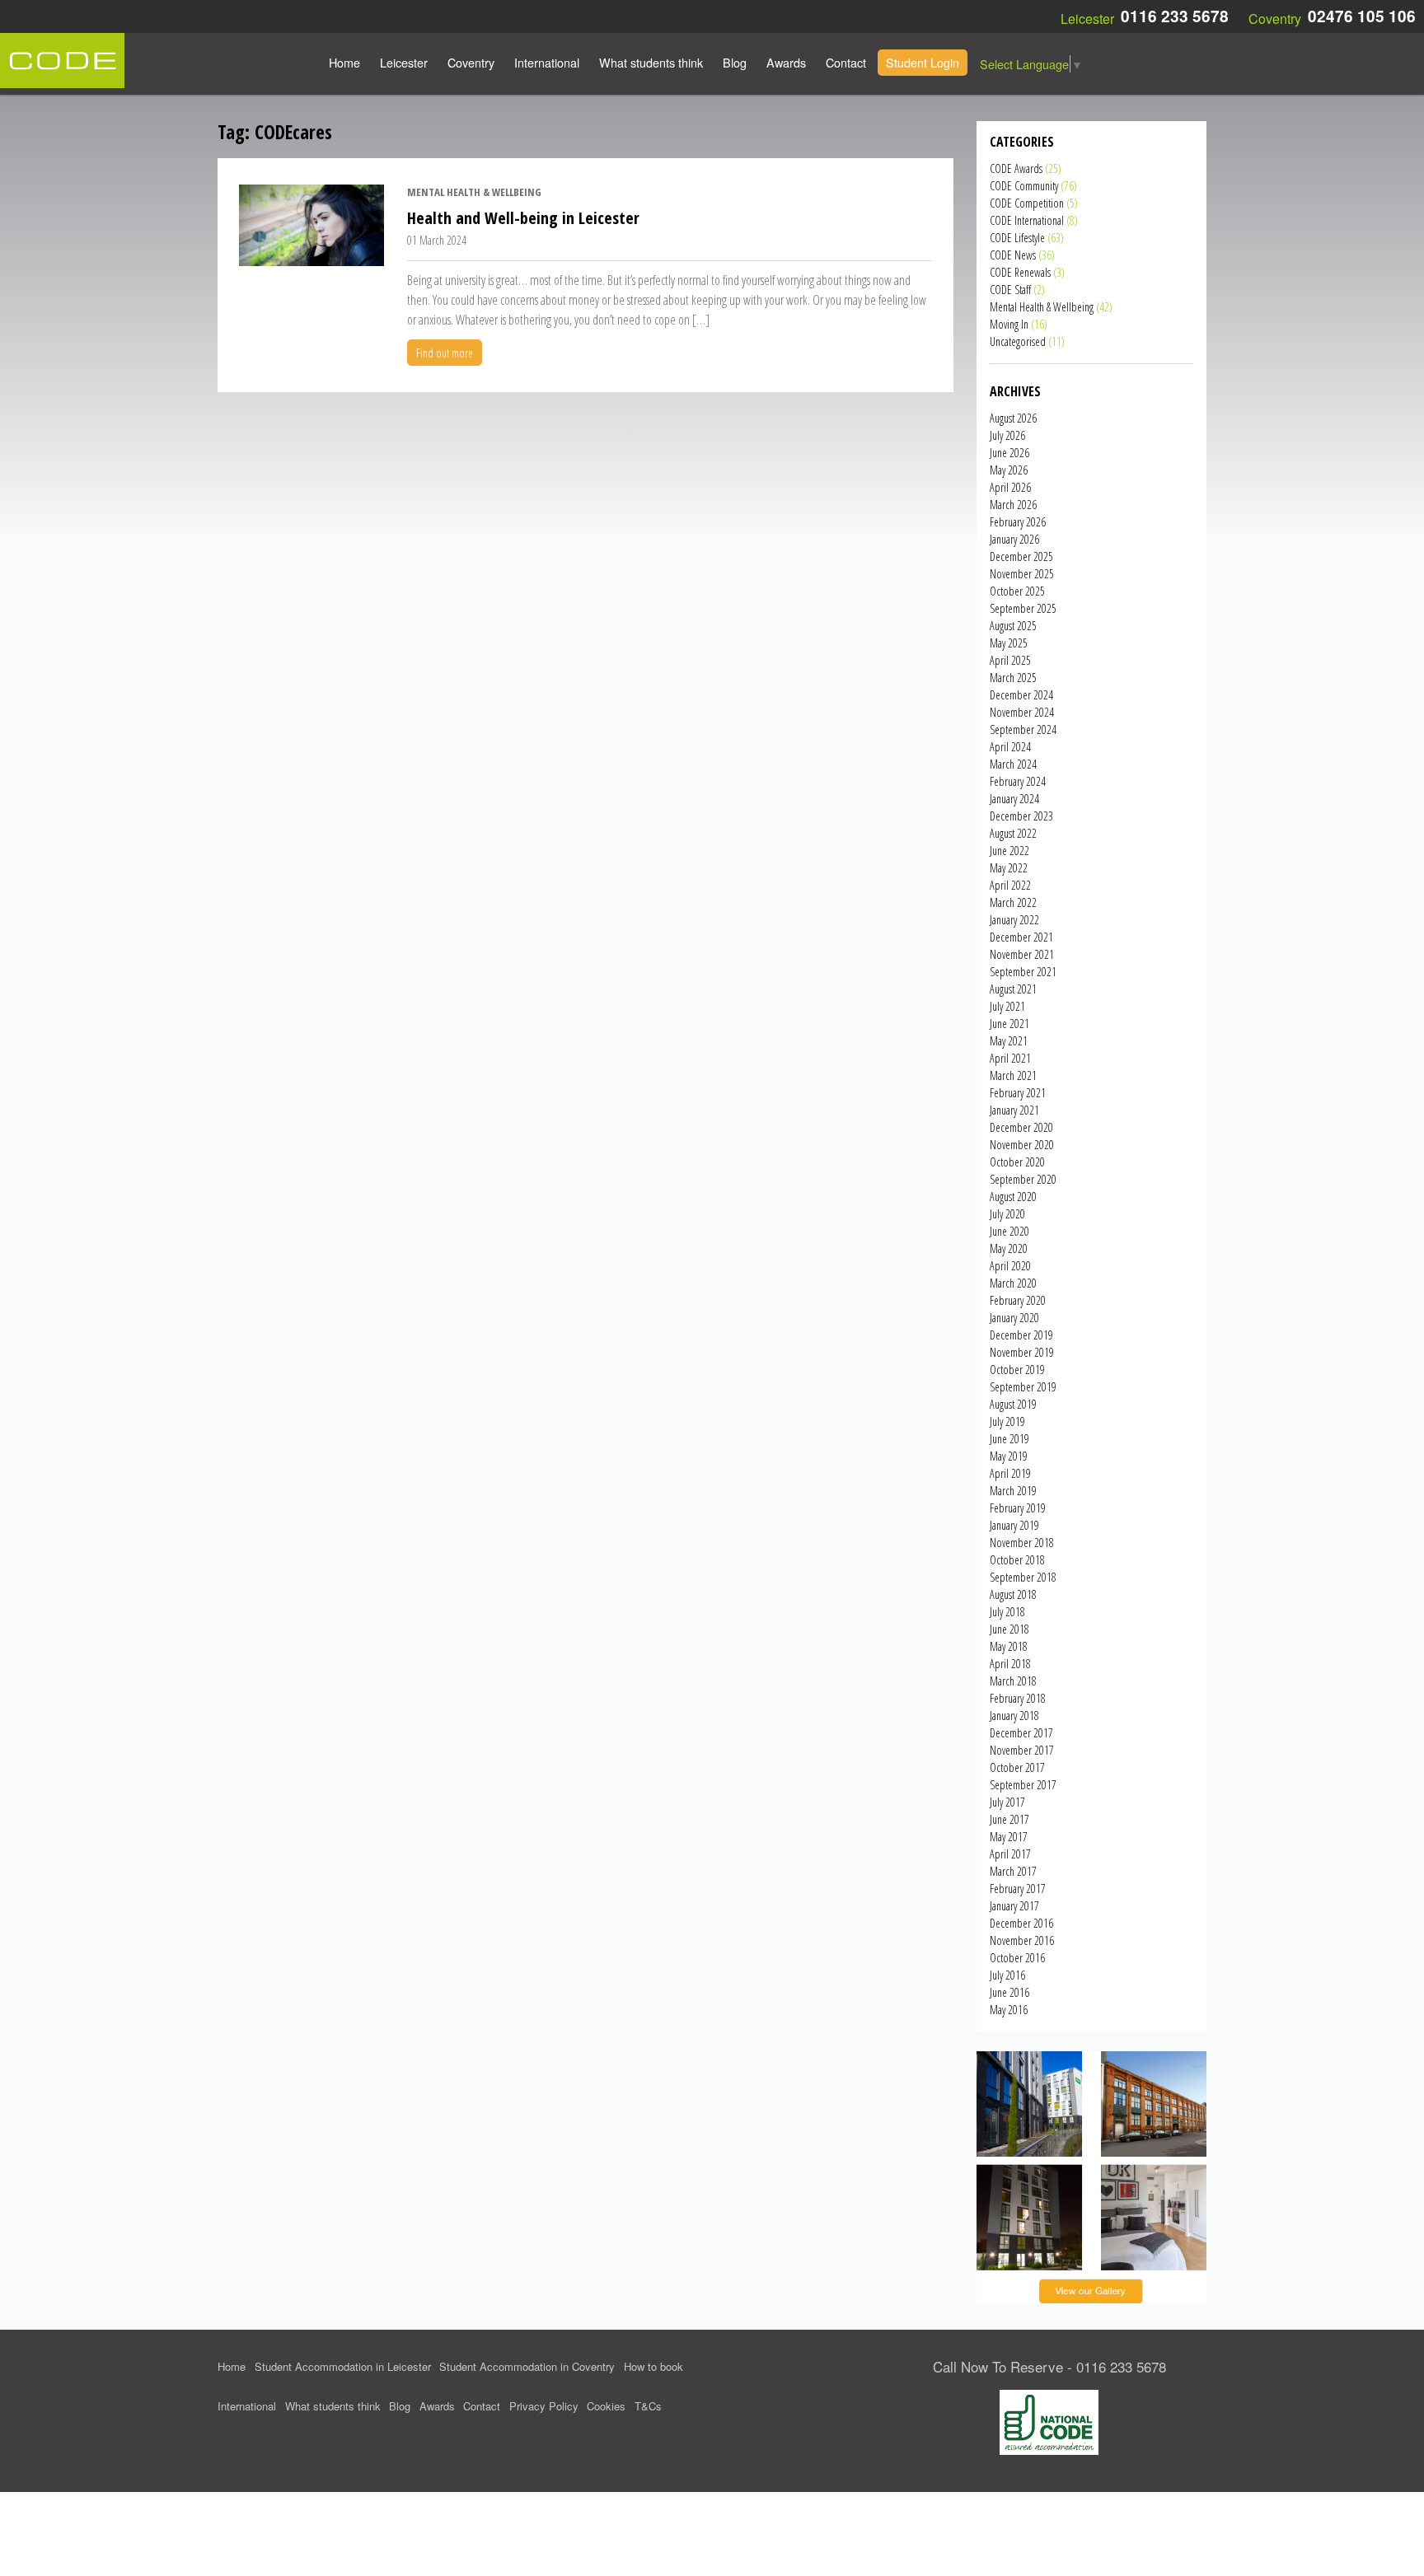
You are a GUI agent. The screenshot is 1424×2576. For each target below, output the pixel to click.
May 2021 (1009, 1041)
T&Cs (648, 2406)
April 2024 (1010, 747)
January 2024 (1014, 799)
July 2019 (1007, 1421)
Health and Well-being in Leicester (523, 218)
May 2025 (1009, 643)
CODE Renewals (1020, 272)
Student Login (923, 62)
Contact (846, 62)
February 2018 (1018, 1698)
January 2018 (1014, 1716)
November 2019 (1022, 1352)
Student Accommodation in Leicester (343, 2366)
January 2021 (1014, 1110)
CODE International (1027, 220)
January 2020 (1014, 1318)
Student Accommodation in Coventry (527, 2366)
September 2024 (1023, 729)
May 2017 (1009, 1837)
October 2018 (1017, 1560)
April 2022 (1010, 885)
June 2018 (1009, 1629)
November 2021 (1022, 954)
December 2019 (1021, 1335)
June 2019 (1009, 1439)
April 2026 (1010, 487)
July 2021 (1007, 1006)
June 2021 (1009, 1024)
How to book (653, 2366)
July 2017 (1007, 1802)
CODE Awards (1016, 168)
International (547, 62)
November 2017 (1022, 1750)
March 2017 (1013, 1871)
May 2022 (1009, 868)
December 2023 (1021, 816)
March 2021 (1013, 1075)
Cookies (606, 2406)
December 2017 (1021, 1733)
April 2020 (1010, 1266)
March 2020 (1013, 1283)
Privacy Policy (544, 2406)
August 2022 (1013, 833)
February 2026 (1018, 522)
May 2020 (1009, 1248)
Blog (735, 62)
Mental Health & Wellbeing (474, 192)
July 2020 (1007, 1214)
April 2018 (1010, 1664)
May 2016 (1009, 2010)
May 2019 (1009, 1456)
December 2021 (1021, 937)
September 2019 (1023, 1387)
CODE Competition (1027, 203)
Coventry (471, 62)
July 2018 (1007, 1612)
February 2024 (1018, 781)
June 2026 (1009, 453)
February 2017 (1018, 1889)
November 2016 (1022, 1940)
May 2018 (1009, 1646)
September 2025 (1023, 608)
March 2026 (1013, 505)
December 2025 (1021, 556)
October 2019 (1017, 1370)
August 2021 (1013, 989)
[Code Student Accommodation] (62, 59)
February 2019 (1018, 1508)
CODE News (1013, 255)
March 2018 (1013, 1681)
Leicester (404, 62)
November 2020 (1022, 1145)
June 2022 (1009, 851)
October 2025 (1017, 591)
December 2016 (1021, 1923)
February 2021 (1018, 1093)
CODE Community (1024, 186)
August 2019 (1013, 1404)
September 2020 (1023, 1179)
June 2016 (1009, 1992)
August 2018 (1013, 1594)
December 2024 (1021, 695)
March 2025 (1013, 678)
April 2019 (1010, 1473)
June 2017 (1009, 1819)
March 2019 (1013, 1491)
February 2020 (1018, 1300)
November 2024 (1022, 712)
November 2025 (1022, 574)
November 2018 (1022, 1543)
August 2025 (1013, 626)
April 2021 (1010, 1058)
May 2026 (1009, 470)
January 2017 (1014, 1906)
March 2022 (1013, 902)
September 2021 (1023, 972)
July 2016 (1007, 1975)
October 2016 (1017, 1958)
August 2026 (1013, 418)
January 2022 (1014, 920)
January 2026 (1014, 539)
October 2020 (1017, 1162)
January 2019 (1014, 1525)
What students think (651, 62)
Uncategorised (1018, 341)
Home (344, 62)
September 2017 (1023, 1785)
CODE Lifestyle (1017, 238)
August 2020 (1013, 1197)
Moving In (1009, 324)
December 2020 (1021, 1127)
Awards (786, 62)
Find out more (445, 353)
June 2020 (1009, 1231)
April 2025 (1010, 660)
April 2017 (1010, 1854)
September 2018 (1023, 1577)
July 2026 (1007, 435)
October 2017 (1017, 1767)
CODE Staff (1010, 290)
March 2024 (1013, 764)
